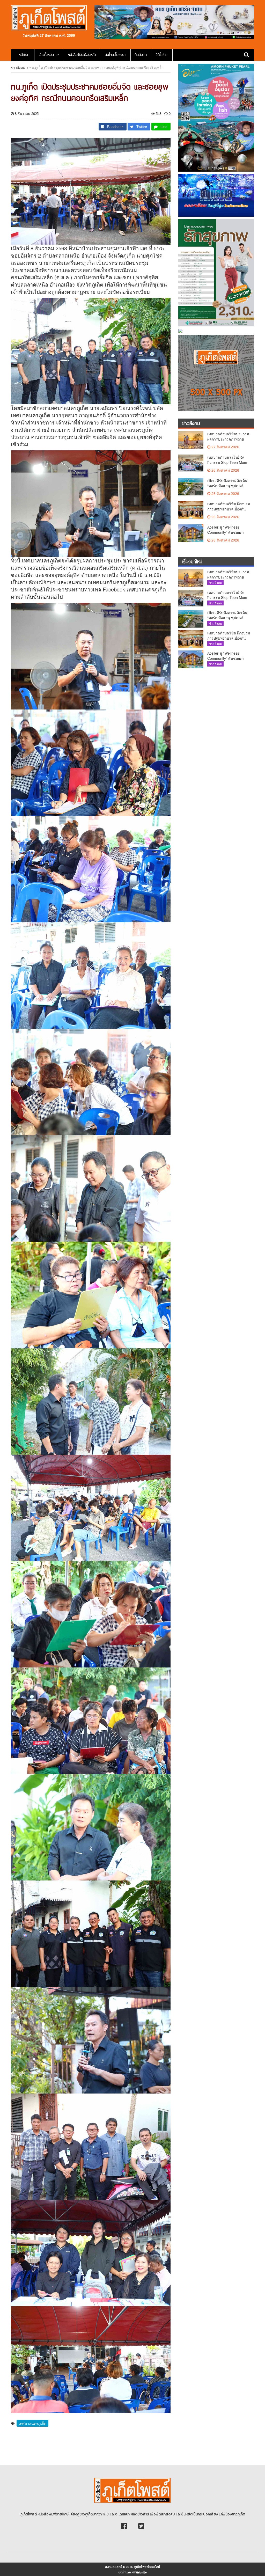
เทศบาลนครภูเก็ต (32, 2423)
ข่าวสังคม (18, 67)
